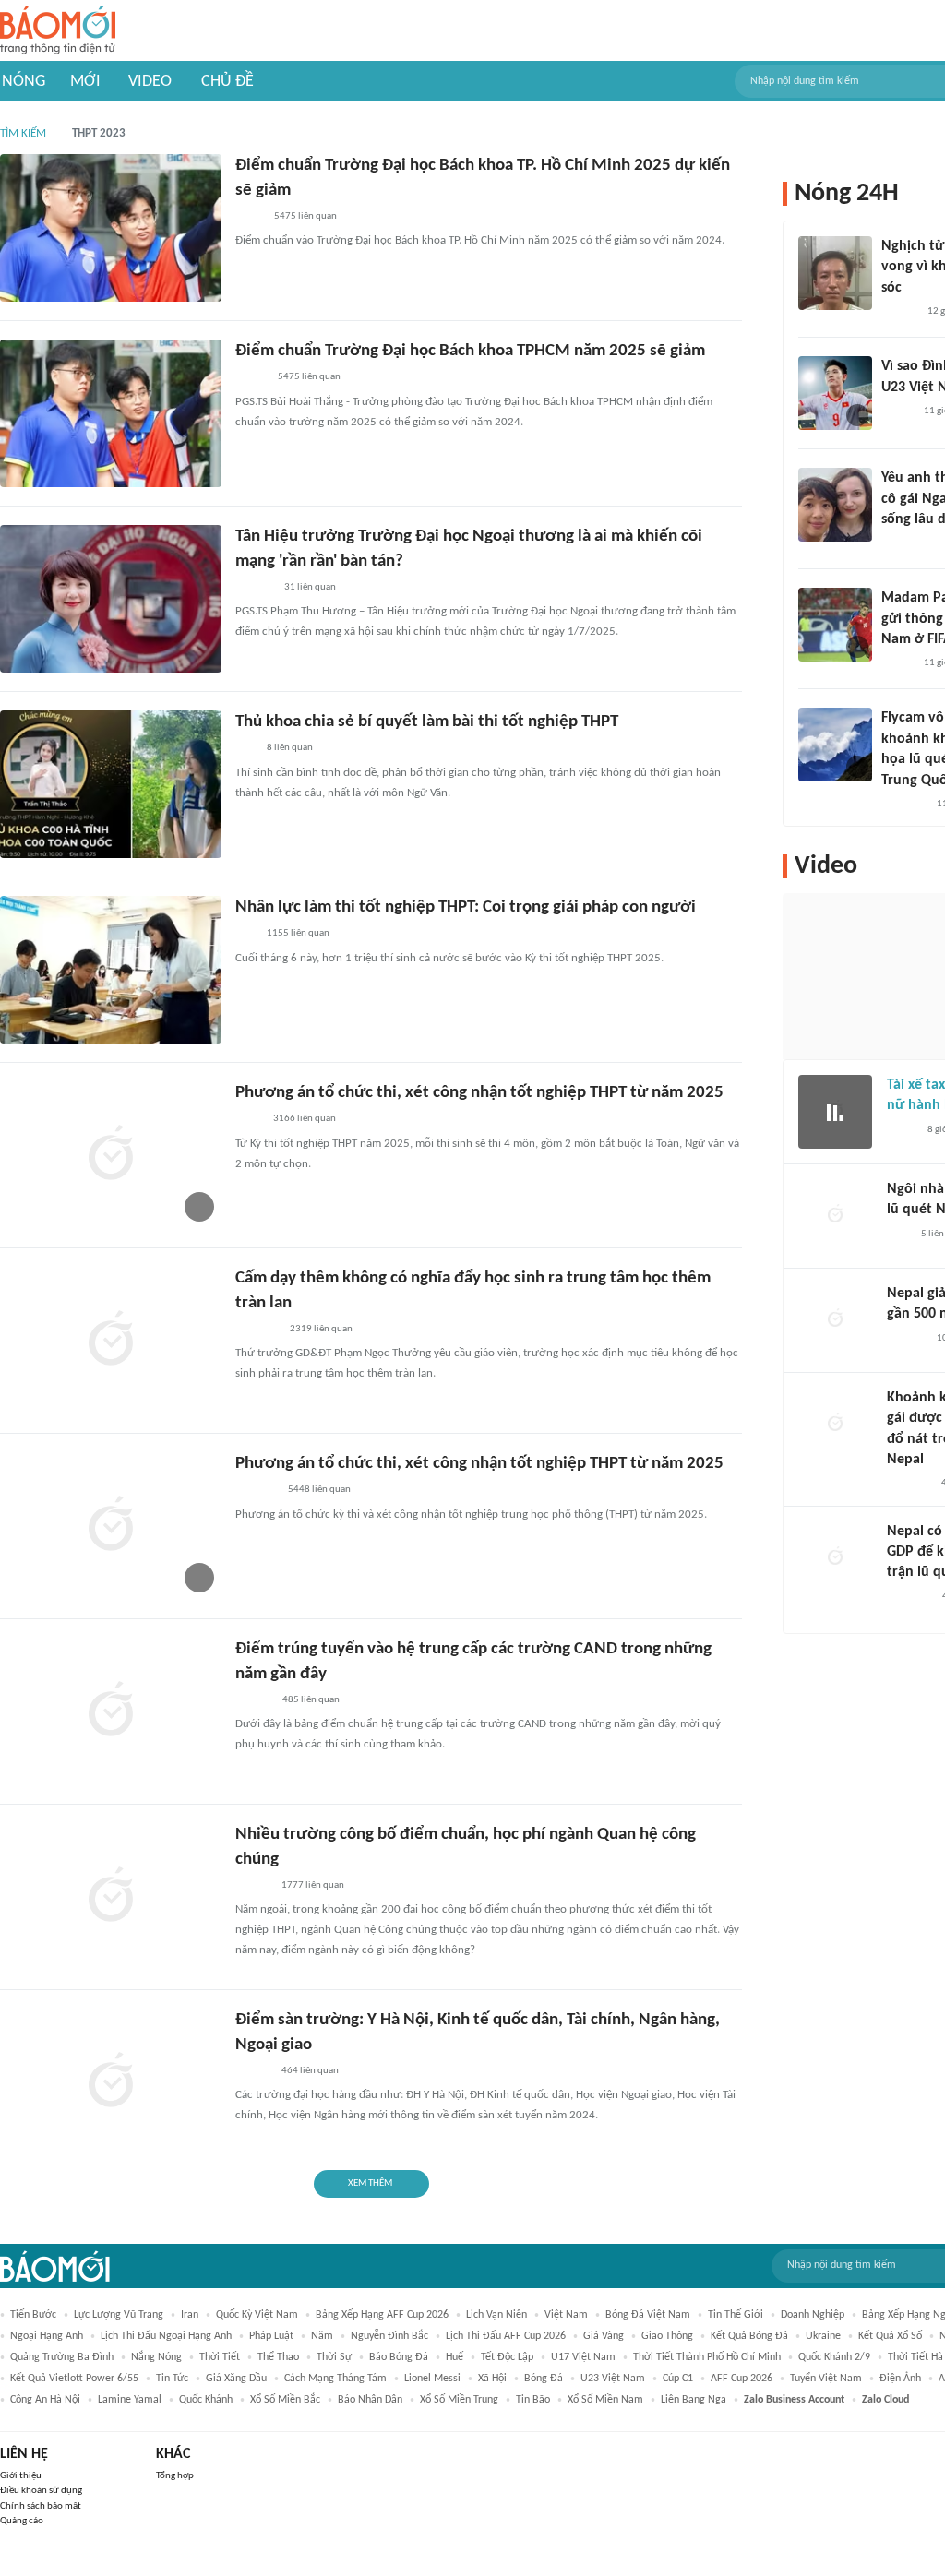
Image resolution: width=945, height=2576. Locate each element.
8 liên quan (290, 748)
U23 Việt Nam (613, 2379)
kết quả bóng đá (749, 2336)
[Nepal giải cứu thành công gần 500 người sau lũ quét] (835, 1320)
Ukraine (823, 2336)
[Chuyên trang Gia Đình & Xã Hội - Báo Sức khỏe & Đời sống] (253, 1700)
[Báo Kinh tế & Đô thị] (253, 2071)
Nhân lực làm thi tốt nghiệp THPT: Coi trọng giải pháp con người (466, 907)
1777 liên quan (313, 1885)
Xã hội (492, 2379)
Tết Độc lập (507, 2357)
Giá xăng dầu (236, 2379)
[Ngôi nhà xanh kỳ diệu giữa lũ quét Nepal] (835, 1216)
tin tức (172, 2379)
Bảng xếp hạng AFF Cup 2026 (382, 2315)
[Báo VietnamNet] (251, 378)
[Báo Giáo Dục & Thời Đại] (245, 749)
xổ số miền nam (605, 2400)
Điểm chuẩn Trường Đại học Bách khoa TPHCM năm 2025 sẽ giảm (470, 351)
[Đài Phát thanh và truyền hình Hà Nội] (906, 1339)
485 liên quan (311, 1700)
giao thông (667, 2336)
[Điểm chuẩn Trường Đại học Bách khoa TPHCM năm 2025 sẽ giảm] (111, 413)
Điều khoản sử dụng (41, 2491)
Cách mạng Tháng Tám (335, 2379)
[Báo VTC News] (257, 1330)
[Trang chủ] (58, 31)
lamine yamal (130, 2400)
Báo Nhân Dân (370, 2400)
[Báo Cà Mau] (256, 1491)
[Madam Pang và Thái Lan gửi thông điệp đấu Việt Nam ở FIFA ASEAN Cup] (835, 625)
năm (322, 2336)
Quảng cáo (22, 2521)
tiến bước (33, 2315)
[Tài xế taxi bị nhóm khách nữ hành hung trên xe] (835, 1112)
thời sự (334, 2357)
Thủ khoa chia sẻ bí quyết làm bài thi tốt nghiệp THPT (427, 722)
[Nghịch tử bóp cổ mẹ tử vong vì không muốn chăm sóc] (835, 273)
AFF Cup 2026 (742, 2379)
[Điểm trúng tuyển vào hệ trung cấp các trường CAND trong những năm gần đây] (111, 1711)
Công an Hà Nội (45, 2400)
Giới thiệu (21, 2476)
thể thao (278, 2357)
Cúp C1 (678, 2379)
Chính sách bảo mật (41, 2506)
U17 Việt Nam (583, 2357)
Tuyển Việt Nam (826, 2379)
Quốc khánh (206, 2400)
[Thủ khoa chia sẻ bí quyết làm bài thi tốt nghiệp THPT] (111, 784)
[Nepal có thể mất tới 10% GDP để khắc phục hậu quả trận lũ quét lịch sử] (835, 1558)
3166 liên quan (305, 1119)
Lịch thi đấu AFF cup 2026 (506, 2336)
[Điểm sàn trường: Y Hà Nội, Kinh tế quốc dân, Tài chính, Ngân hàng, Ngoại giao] (111, 2082)
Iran (190, 2315)
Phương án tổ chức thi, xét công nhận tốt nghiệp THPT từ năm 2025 (479, 1093)
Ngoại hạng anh (47, 2336)
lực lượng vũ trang (119, 2315)
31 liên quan (310, 587)
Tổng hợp (175, 2476)
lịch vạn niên (496, 2315)
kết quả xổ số (890, 2336)
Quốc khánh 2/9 (834, 2357)
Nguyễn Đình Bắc (389, 2336)
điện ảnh (900, 2379)
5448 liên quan (319, 1490)
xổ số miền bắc (285, 2400)
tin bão (533, 2400)
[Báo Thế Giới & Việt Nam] (249, 217)
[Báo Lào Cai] (249, 1120)
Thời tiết (220, 2357)
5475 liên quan (305, 216)
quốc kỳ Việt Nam (257, 2315)
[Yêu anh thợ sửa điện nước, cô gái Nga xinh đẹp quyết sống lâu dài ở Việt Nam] (835, 505)
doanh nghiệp (813, 2315)
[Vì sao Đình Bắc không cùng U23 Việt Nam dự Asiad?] (835, 393)
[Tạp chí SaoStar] (254, 588)
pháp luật (271, 2336)
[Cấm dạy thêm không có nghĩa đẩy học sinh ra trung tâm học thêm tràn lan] (111, 1341)
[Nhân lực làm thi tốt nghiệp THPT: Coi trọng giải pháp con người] (111, 970)
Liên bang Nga (694, 2400)
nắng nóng (156, 2357)
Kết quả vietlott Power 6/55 (74, 2379)
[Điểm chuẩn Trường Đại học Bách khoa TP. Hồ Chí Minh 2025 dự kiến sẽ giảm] (111, 228)
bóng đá (544, 2379)
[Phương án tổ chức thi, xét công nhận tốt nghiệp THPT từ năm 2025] (111, 1155)
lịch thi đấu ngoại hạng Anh (166, 2336)
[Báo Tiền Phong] (253, 1886)
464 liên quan (310, 2071)
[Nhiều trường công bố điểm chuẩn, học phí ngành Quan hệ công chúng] (111, 1897)
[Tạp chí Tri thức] (898, 1234)
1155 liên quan (298, 933)
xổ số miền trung (459, 2400)
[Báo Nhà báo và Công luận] (903, 805)
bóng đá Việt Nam (648, 2315)
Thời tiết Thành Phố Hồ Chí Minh (707, 2357)
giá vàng (604, 2336)
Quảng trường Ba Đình (62, 2357)
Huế (455, 2357)
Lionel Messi (432, 2379)
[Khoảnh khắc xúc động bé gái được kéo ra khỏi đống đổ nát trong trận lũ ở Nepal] (835, 1425)
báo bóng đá (399, 2357)
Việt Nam (566, 2315)
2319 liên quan (321, 1329)
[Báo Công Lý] (902, 1130)
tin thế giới (736, 2315)
